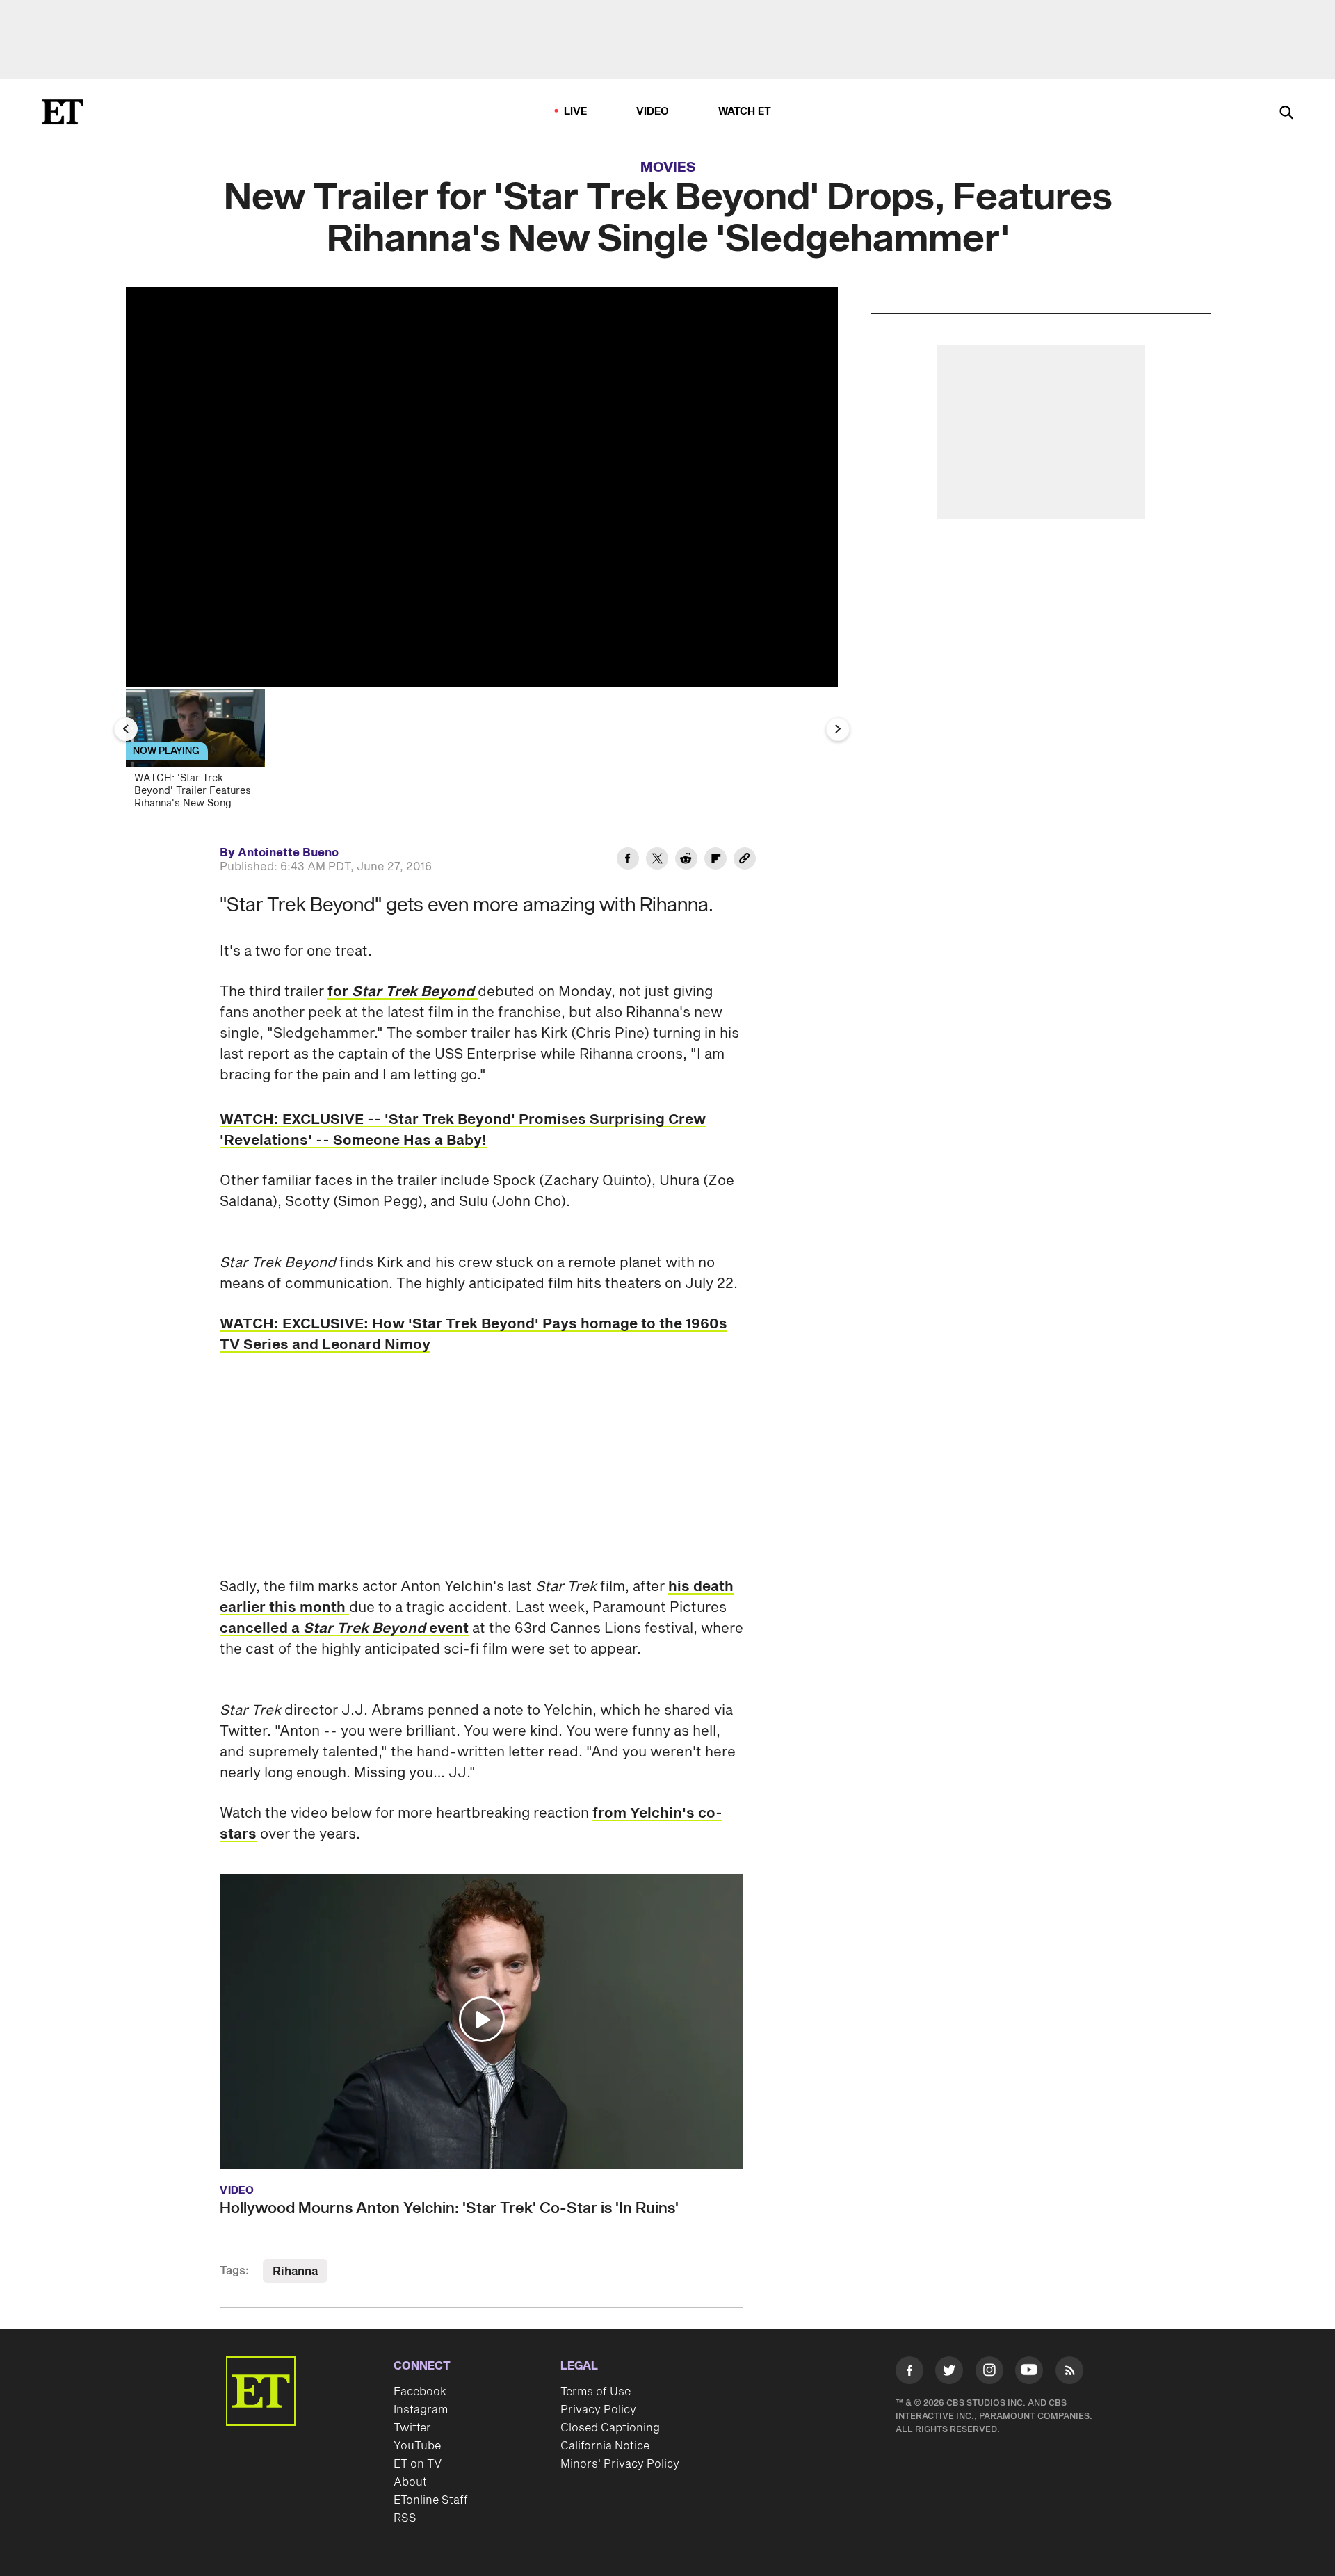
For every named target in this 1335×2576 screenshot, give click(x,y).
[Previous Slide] (126, 729)
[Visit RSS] (1069, 2373)
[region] (482, 487)
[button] (482, 2019)
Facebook (420, 2392)
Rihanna (295, 2272)
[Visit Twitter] (949, 2373)
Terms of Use (596, 2392)
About (410, 2482)
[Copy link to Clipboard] (745, 861)
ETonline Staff (431, 2500)
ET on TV (418, 2464)
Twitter (412, 2428)
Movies (668, 168)
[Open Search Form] (1286, 114)
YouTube (417, 2446)
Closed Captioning (610, 2428)
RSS (405, 2518)
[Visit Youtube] (1029, 2370)
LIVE (576, 112)
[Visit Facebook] (909, 2373)
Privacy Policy (598, 2410)
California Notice (605, 2446)
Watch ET (745, 112)
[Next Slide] (838, 729)
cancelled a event (344, 1629)
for (403, 992)
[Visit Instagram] (989, 2373)
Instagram (421, 2410)
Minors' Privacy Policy (620, 2464)
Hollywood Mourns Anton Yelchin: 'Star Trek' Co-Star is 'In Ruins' (449, 2208)
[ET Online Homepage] (63, 112)
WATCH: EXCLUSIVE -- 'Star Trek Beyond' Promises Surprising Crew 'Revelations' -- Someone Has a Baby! (463, 1130)
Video (653, 112)
